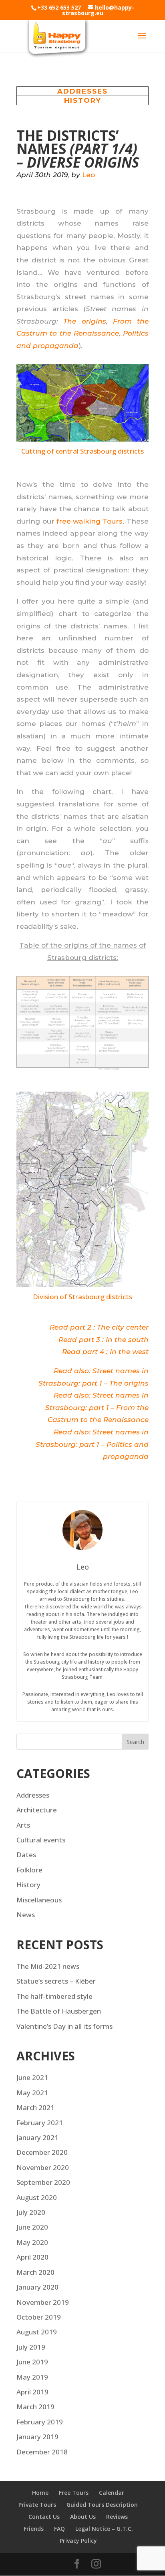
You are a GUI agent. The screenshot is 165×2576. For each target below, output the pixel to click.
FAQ (59, 2529)
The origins (85, 321)
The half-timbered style (54, 1996)
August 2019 (37, 2332)
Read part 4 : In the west (105, 1352)
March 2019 (35, 2407)
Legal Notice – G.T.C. (104, 2529)
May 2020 (32, 2242)
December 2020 (42, 2152)
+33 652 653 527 (59, 7)
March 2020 (35, 2272)
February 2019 (40, 2422)
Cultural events (41, 1840)
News (26, 1915)
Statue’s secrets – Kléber (56, 1981)
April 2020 (32, 2257)
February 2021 (40, 2123)
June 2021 (32, 2077)
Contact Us (44, 2517)
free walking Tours (90, 521)
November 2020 (43, 2167)
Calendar (112, 2493)
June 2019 (32, 2362)
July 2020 (31, 2212)
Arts (23, 1825)
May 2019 (32, 2377)
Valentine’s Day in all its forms (64, 2026)
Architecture (37, 1810)
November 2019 (43, 2302)
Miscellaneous (39, 1900)
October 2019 (39, 2317)
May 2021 (32, 2093)
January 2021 (37, 2137)
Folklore (29, 1870)
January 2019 (37, 2437)
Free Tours (74, 2493)
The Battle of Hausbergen (59, 2011)
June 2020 (32, 2227)
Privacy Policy (78, 2541)
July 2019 (31, 2347)
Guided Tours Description (102, 2505)
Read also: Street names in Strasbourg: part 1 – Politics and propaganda (92, 1444)
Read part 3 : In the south (104, 1340)
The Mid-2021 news (48, 1966)
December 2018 (42, 2452)
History (83, 100)
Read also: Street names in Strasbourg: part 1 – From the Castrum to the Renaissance (97, 1407)
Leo (89, 175)
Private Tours (37, 2505)
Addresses (82, 91)
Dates (26, 1855)
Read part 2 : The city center (99, 1327)
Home (40, 2493)
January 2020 (37, 2287)
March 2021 (35, 2107)
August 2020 (37, 2197)
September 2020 (43, 2182)
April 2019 (32, 2392)
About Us (83, 2517)
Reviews (117, 2517)
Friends (34, 2529)
